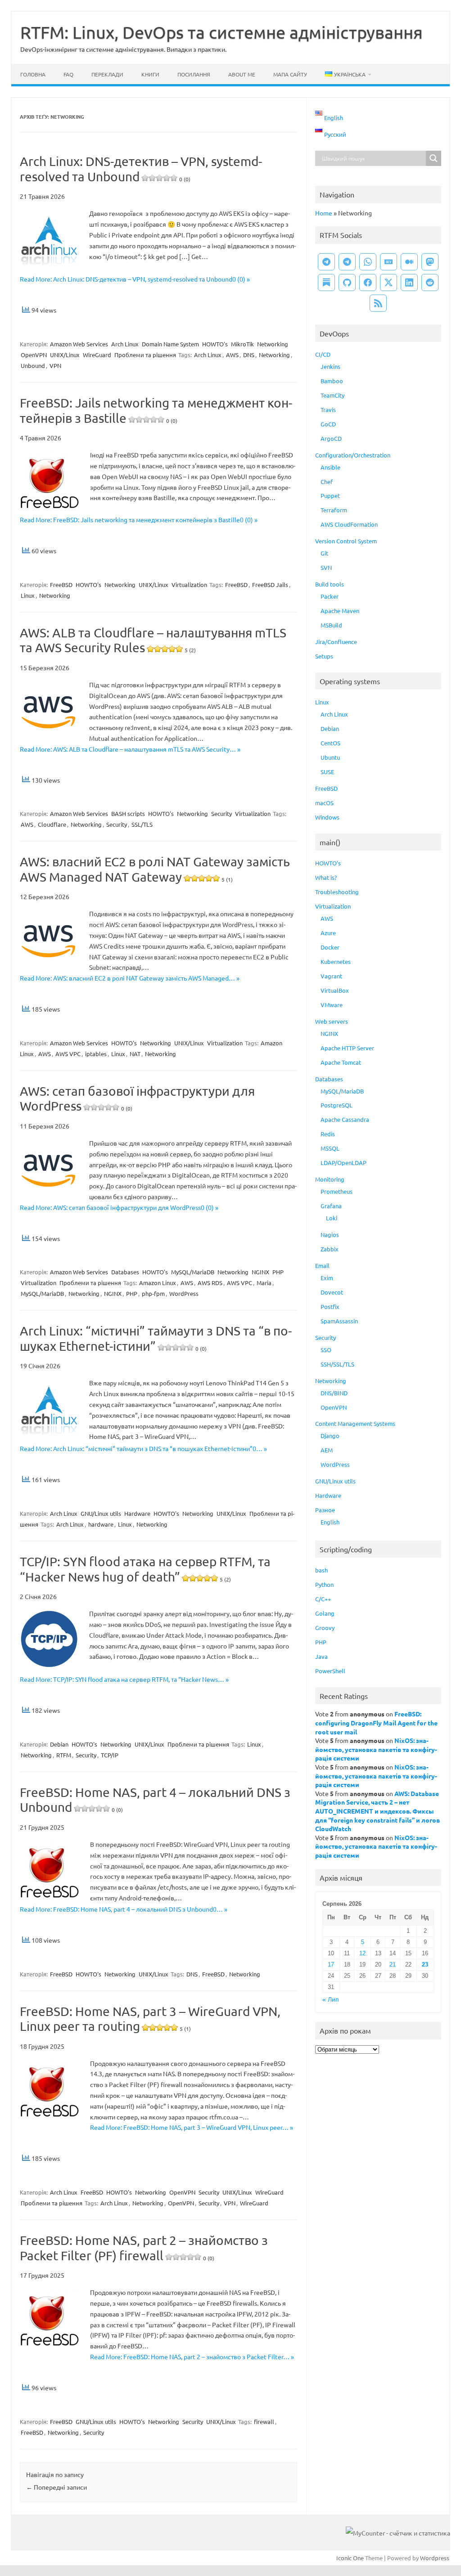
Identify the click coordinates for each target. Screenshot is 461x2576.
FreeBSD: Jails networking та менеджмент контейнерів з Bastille (156, 410)
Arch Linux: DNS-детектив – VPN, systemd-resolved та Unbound (141, 169)
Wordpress (435, 2558)
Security (221, 813)
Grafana (331, 1206)
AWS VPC (68, 1054)
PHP (278, 1272)
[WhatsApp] (368, 262)
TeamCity (332, 395)
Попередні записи (56, 2487)
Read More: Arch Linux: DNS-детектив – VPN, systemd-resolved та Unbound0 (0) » (135, 279)
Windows (327, 817)
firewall (264, 2421)
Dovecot (332, 1292)
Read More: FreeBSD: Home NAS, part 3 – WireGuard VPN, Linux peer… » (192, 2127)
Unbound (33, 365)
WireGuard (97, 355)
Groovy (325, 1628)
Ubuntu (330, 757)
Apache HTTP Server (347, 1048)
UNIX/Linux (65, 355)
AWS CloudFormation (349, 524)
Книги (150, 74)
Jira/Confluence (336, 642)
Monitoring (330, 1179)
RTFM (64, 1755)
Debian (59, 1744)
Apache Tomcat (341, 1062)
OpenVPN (34, 355)
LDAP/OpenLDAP (343, 1163)
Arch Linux (125, 344)
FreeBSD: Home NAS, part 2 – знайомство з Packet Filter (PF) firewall (144, 2248)
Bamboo (332, 381)
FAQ (68, 74)
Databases (125, 1272)
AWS (232, 355)
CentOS (330, 743)
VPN (55, 365)
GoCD (328, 424)
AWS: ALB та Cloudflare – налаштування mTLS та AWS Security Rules (153, 640)
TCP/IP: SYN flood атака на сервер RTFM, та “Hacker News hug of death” (145, 1569)
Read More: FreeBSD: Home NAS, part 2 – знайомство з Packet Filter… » (192, 2356)
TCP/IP (110, 1755)
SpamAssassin (339, 1321)
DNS (249, 355)
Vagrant (331, 976)
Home (324, 213)
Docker (330, 947)
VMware (332, 1005)
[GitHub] (347, 282)
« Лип (331, 2000)
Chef (327, 482)
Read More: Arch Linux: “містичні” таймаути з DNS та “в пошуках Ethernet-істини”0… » (143, 1448)
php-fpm (153, 1293)
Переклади (107, 74)
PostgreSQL (337, 1105)
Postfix (330, 1306)
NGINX (260, 1272)
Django (330, 1436)
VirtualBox (335, 990)
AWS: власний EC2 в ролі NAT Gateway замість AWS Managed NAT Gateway (155, 869)
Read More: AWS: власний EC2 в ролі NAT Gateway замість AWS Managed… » (130, 978)
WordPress (184, 1293)
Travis (328, 410)
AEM (327, 1450)
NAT (135, 1054)
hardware (101, 1524)
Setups (324, 656)
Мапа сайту (290, 74)
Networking (273, 344)
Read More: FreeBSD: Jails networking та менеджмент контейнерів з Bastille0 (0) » (139, 520)
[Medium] (409, 262)
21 (393, 1964)
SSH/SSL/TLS (337, 1364)
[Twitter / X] (389, 282)
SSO (326, 1350)
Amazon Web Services (79, 344)
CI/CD (323, 354)
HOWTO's (215, 344)
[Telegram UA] (326, 262)
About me (242, 74)
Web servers (332, 1021)
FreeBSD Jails (270, 585)
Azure (328, 933)
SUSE (327, 772)
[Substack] (326, 282)
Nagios (330, 1234)
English (330, 1522)
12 (362, 1953)
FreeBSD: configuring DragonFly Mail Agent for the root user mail (376, 1723)
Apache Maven (340, 611)
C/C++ (323, 1599)
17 (331, 1964)
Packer (330, 596)
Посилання (194, 74)
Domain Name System (170, 344)
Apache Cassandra (345, 1119)
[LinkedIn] (409, 282)
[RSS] (378, 303)
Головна (33, 74)
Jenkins (330, 366)
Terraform (334, 510)
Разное (325, 1510)
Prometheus (337, 1191)
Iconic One (350, 2558)
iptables (96, 1054)
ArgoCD (331, 438)
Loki (332, 1218)
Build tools (330, 584)
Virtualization (189, 585)
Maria (264, 1283)
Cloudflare (52, 824)
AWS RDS (210, 1283)
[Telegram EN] (347, 262)
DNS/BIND (334, 1393)
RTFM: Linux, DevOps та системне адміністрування (221, 32)
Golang (325, 1613)
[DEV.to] (389, 262)
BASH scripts (128, 813)
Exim (327, 1278)
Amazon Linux (158, 1283)
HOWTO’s (328, 863)
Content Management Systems (355, 1423)
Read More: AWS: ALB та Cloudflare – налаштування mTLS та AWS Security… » (130, 749)
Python (324, 1584)
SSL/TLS (142, 824)
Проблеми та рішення (145, 355)
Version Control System (346, 541)
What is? (326, 877)
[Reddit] (430, 282)
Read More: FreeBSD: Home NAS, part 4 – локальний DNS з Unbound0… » (124, 1909)
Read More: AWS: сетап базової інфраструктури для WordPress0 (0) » (119, 1207)
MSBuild (331, 625)
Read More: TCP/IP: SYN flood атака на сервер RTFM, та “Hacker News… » (124, 1679)
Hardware (137, 1513)
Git (324, 553)
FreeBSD (61, 585)
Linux (28, 595)
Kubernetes (336, 961)
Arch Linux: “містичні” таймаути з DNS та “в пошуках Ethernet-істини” (156, 1338)
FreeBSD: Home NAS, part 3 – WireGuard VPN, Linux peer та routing (150, 2019)
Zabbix (330, 1249)
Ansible (330, 467)
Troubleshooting (337, 892)
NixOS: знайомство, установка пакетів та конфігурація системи (376, 1749)
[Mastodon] (430, 262)
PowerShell (330, 1671)
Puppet (330, 495)
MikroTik (242, 344)
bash (321, 1570)
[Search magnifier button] (434, 158)
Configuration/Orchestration (353, 455)
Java (321, 1656)
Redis (328, 1134)
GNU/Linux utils (101, 1513)
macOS (324, 803)
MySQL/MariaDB (193, 1272)
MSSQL (330, 1148)
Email (322, 1266)
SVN (326, 567)
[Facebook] (368, 282)
